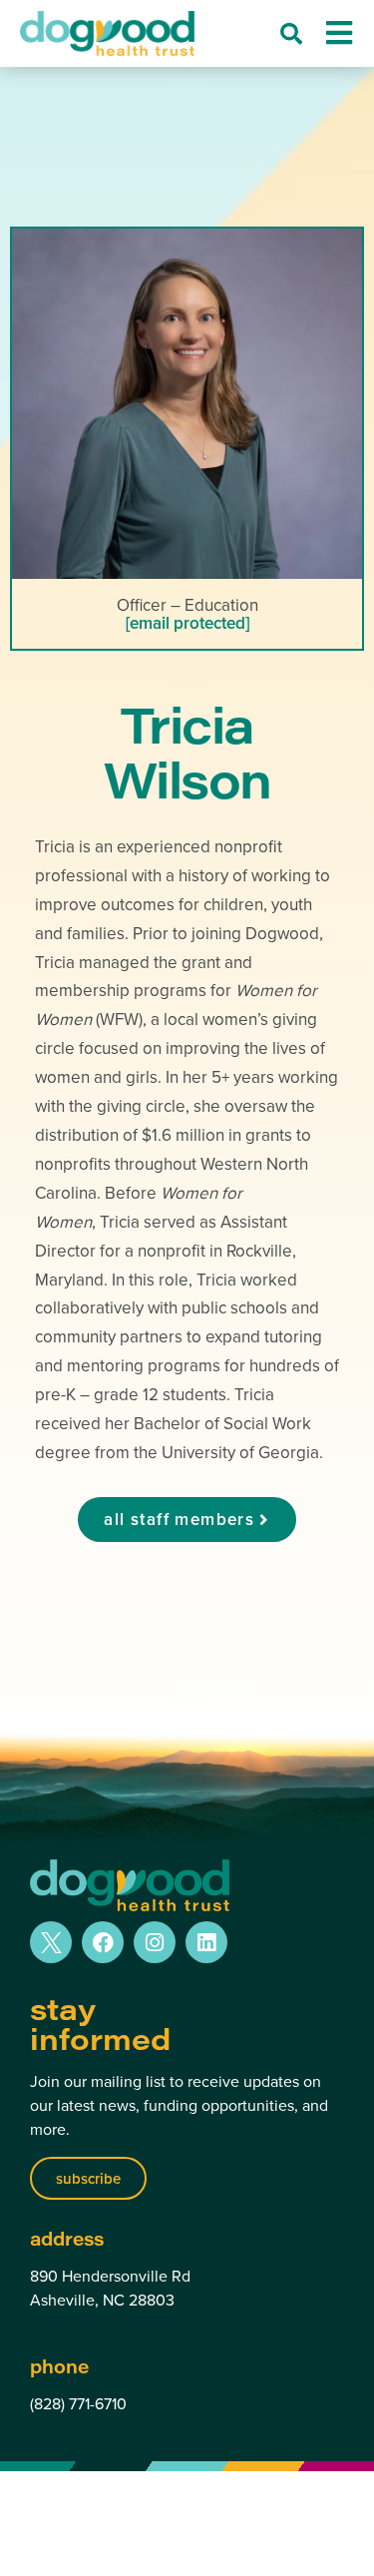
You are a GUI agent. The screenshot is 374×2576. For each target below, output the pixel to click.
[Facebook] (103, 1942)
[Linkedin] (206, 1942)
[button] (291, 34)
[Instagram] (155, 1942)
